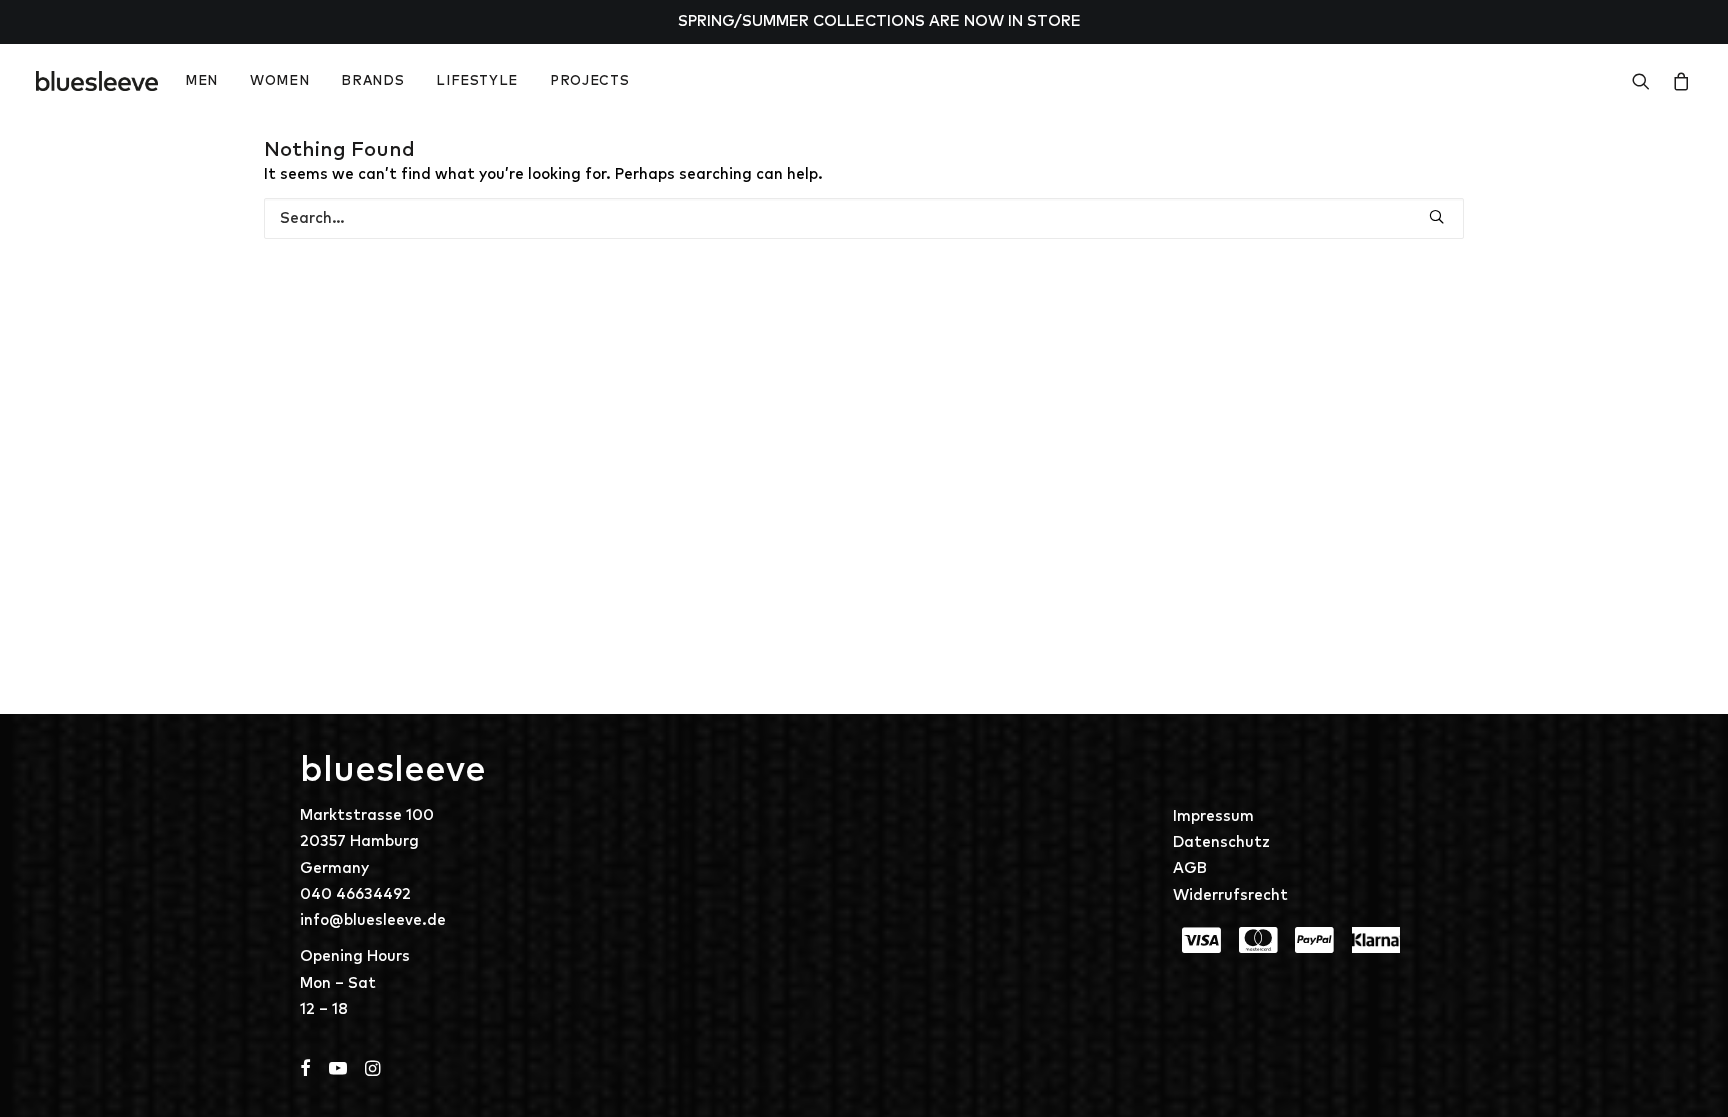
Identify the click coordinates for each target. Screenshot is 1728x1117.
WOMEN (279, 81)
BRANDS (372, 81)
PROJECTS (589, 81)
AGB (1190, 868)
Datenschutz (1221, 842)
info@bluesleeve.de (373, 920)
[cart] (1677, 81)
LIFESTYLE (477, 81)
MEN (201, 81)
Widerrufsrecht (1230, 895)
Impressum (1213, 816)
